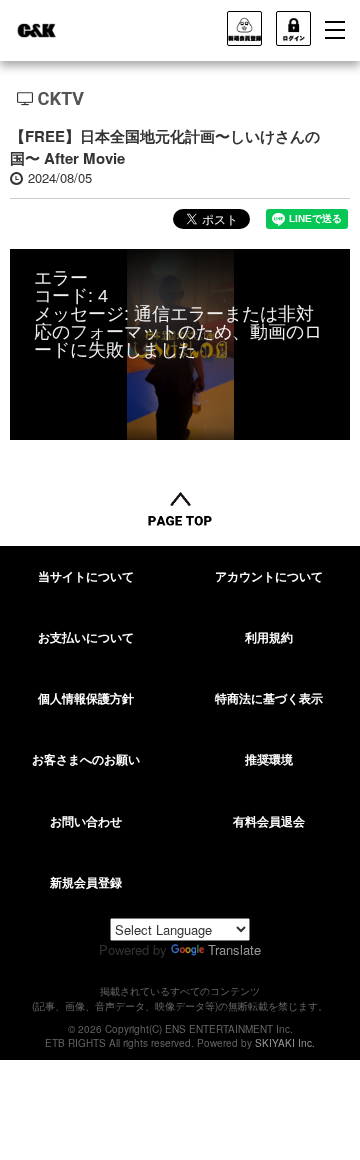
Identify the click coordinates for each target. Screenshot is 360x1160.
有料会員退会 (269, 821)
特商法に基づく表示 (269, 698)
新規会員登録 (86, 882)
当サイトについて (86, 576)
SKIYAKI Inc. (285, 1043)
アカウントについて (269, 576)
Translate (234, 949)
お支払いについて (86, 637)
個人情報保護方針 (86, 698)
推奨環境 (269, 759)
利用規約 (269, 637)
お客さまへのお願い (86, 759)
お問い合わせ (86, 821)
